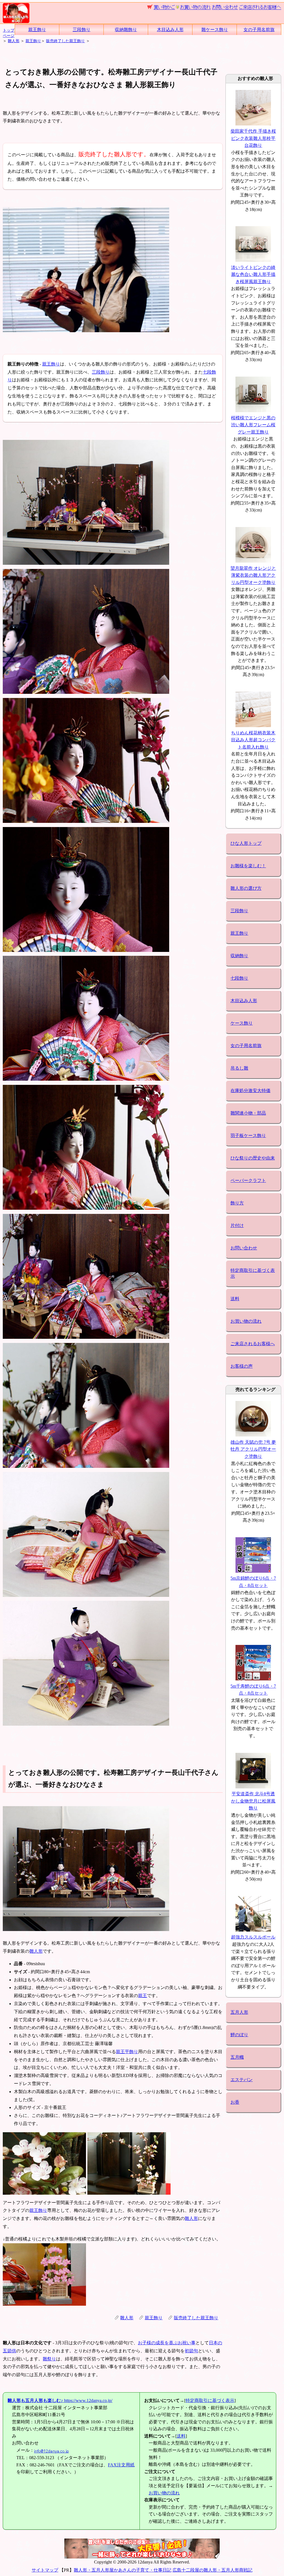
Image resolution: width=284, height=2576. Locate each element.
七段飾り (239, 978)
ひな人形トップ (246, 843)
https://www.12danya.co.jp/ (60, 2400)
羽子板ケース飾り (248, 1135)
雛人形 (14, 41)
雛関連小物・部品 (248, 1113)
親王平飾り (127, 2052)
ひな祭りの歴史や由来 (253, 1158)
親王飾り (37, 30)
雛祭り (49, 2359)
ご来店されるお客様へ (253, 1344)
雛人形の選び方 (246, 888)
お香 (235, 2102)
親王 (143, 1996)
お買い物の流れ (246, 1321)
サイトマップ (45, 2570)
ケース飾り (242, 1023)
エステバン (242, 2080)
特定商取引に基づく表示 (253, 1273)
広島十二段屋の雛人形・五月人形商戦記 (212, 2570)
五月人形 (239, 2012)
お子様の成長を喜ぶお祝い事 (167, 2343)
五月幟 (237, 2057)
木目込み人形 (170, 30)
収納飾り (239, 956)
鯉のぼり (239, 2035)
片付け (237, 1225)
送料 (235, 1299)
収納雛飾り (126, 30)
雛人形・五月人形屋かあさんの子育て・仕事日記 (123, 2570)
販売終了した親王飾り (65, 41)
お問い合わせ (244, 1248)
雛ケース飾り (215, 30)
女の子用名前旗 (259, 30)
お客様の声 (242, 1366)
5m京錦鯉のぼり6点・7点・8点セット (253, 1582)
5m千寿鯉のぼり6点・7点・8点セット (253, 1690)
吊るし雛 (239, 1068)
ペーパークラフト (248, 1180)
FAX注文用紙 (121, 2465)
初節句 (191, 2351)
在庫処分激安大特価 (250, 1091)
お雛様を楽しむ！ (248, 866)
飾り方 (237, 1203)
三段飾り (82, 30)
